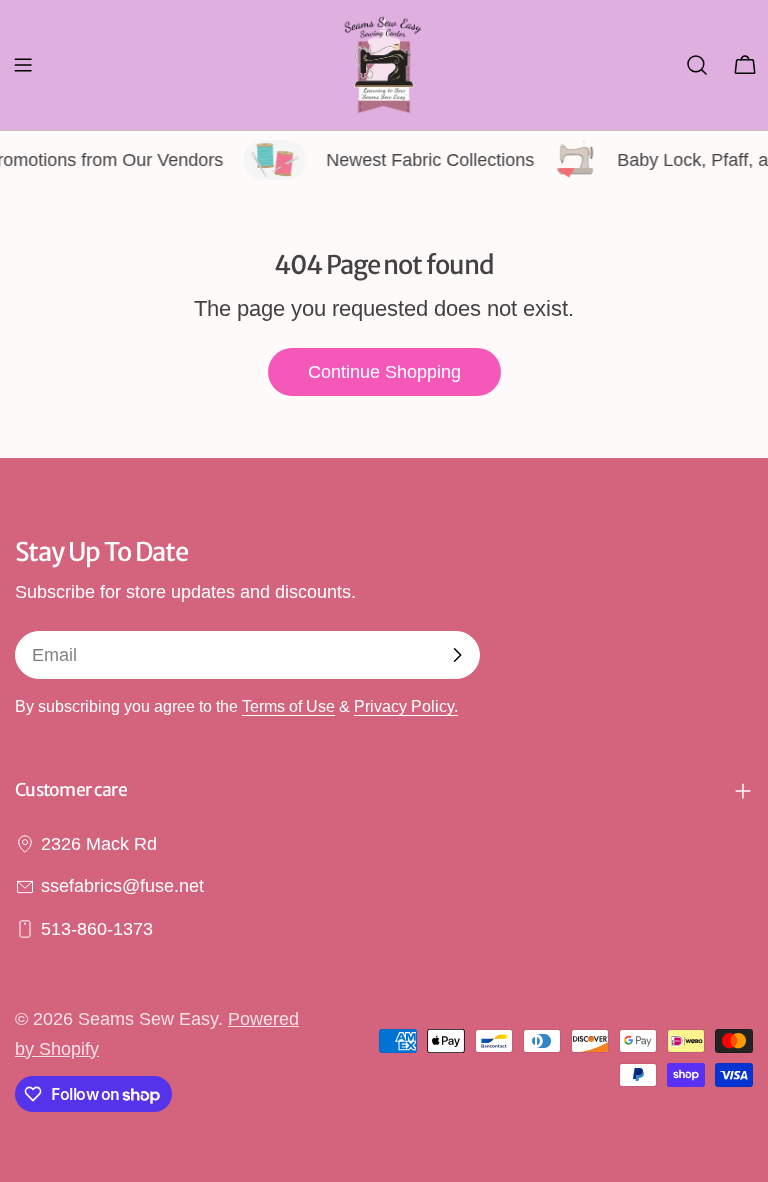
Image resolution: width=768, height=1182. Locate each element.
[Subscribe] (457, 655)
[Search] (697, 65)
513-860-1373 (97, 929)
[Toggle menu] (23, 65)
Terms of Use (288, 706)
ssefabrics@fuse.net (122, 886)
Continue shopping (384, 372)
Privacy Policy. (406, 706)
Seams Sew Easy (148, 1019)
